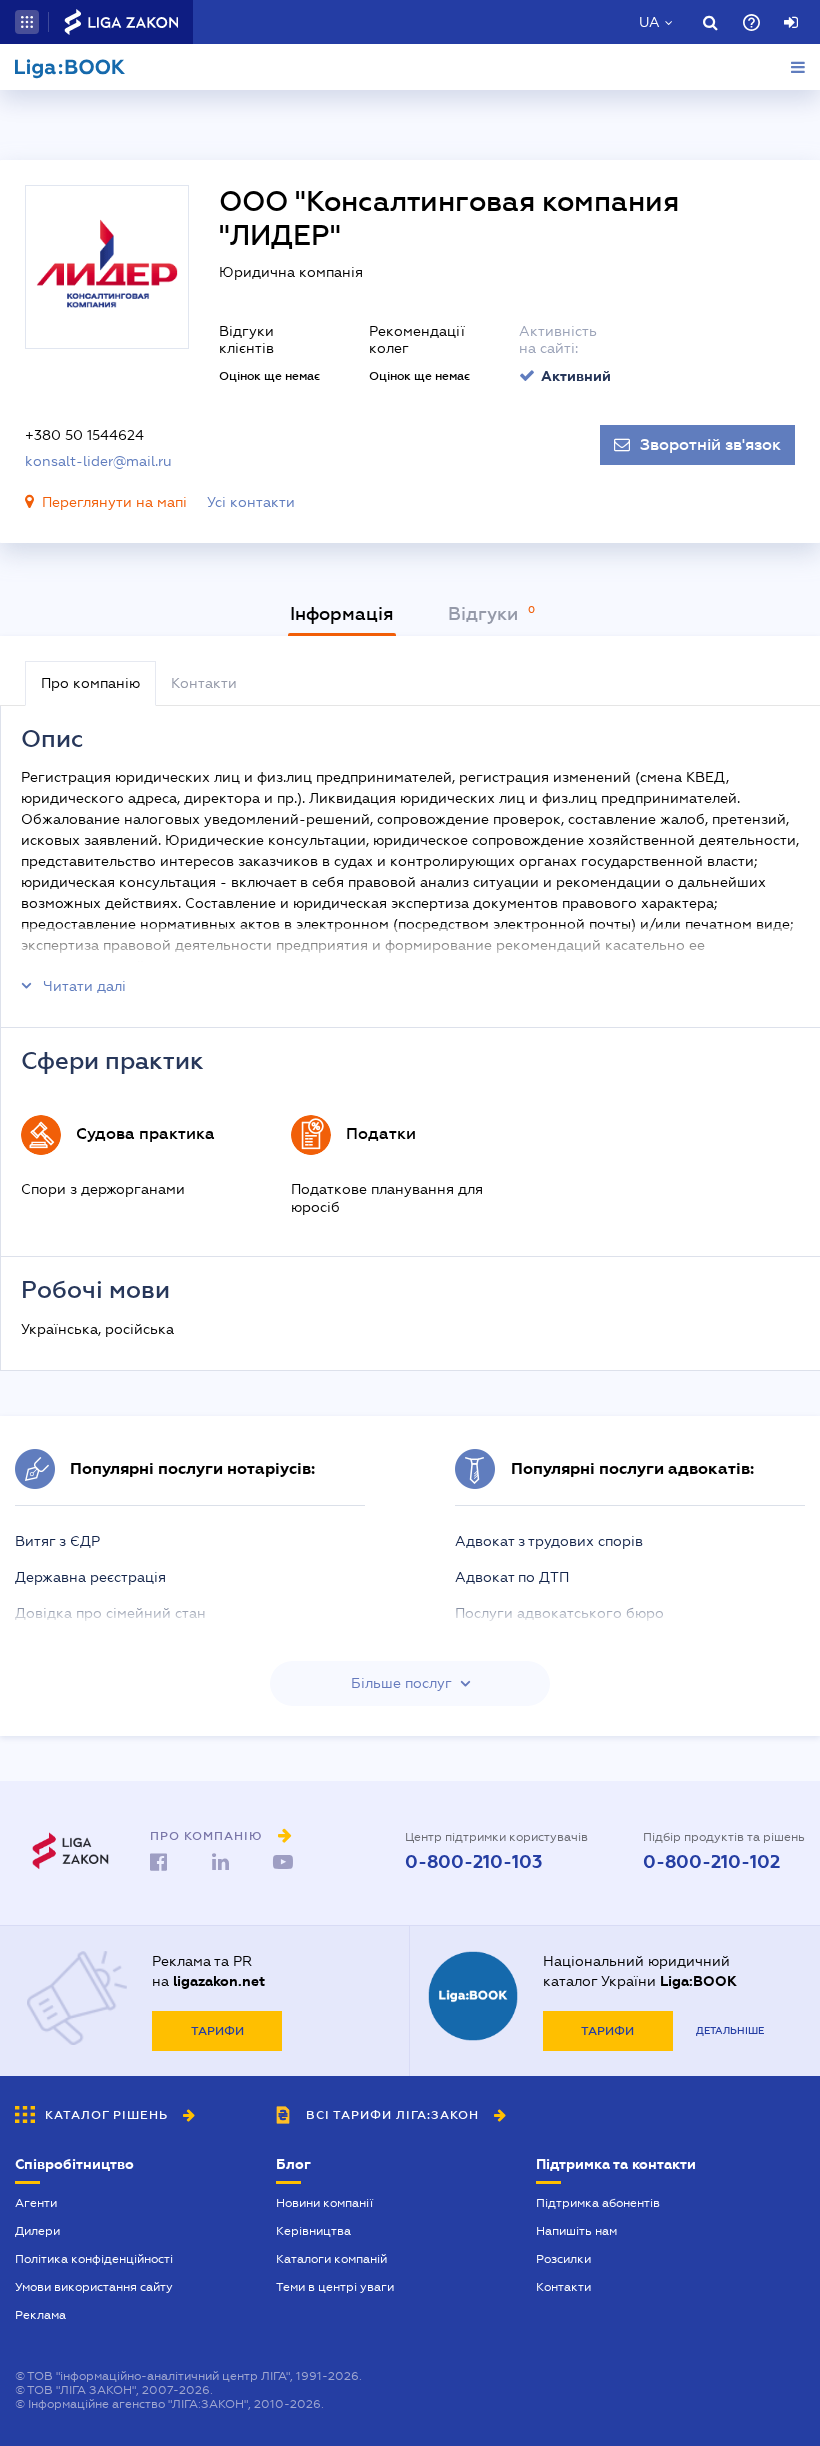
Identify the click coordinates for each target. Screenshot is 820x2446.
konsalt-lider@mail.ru (98, 461)
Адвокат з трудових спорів (549, 1541)
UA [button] (649, 22)
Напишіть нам (576, 2231)
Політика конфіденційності (94, 2259)
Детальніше (730, 2030)
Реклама (40, 2315)
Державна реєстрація (90, 1577)
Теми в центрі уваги (335, 2287)
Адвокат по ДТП (512, 1577)
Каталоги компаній (331, 2259)
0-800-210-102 (711, 1862)
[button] (27, 22)
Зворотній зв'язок (710, 445)
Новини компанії (324, 2203)
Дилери (37, 2231)
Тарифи (217, 2031)
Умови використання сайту (94, 2287)
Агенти (36, 2203)
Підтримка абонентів (598, 2203)
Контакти (563, 2287)
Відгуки (485, 614)
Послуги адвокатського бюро (559, 1613)
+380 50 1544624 (84, 435)
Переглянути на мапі (114, 502)
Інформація (342, 614)
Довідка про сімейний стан (110, 1613)
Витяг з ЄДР (57, 1541)
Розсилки (563, 2259)
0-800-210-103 (473, 1862)
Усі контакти (251, 502)
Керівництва (313, 2231)
